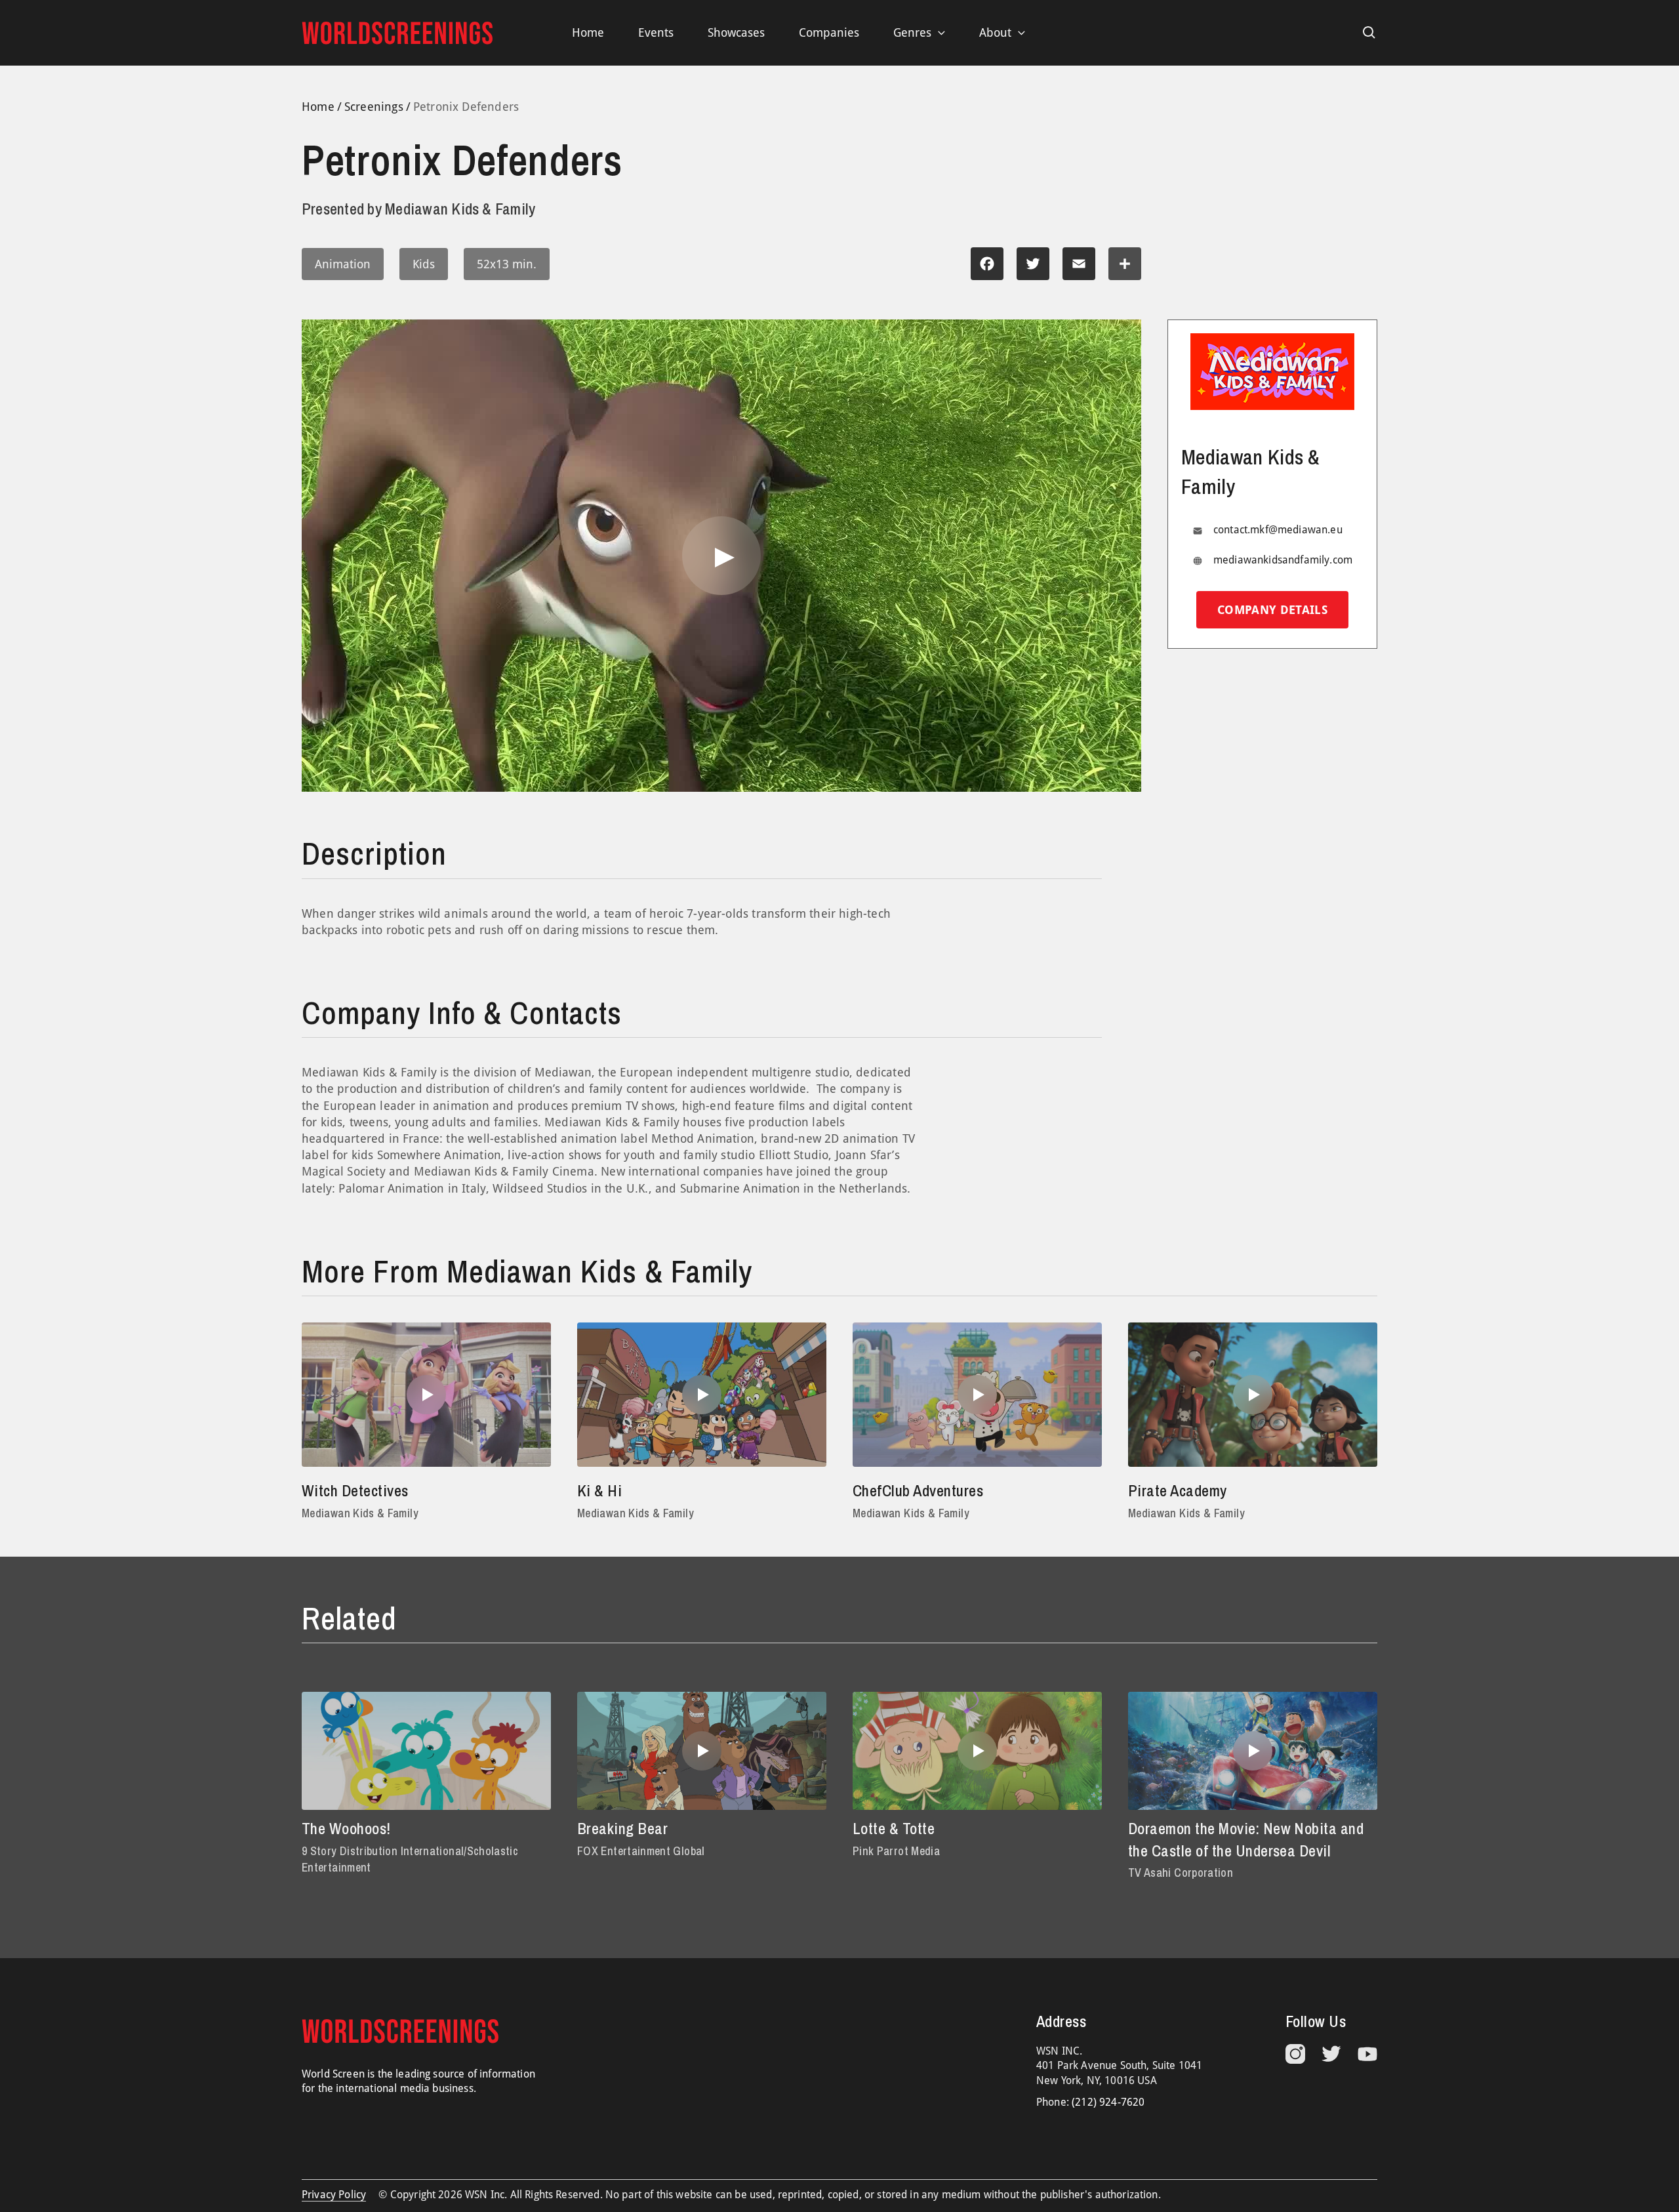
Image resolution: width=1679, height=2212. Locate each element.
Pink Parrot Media (896, 1851)
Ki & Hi (599, 1490)
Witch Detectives (355, 1490)
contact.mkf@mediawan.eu (1278, 530)
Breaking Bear (622, 1828)
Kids (424, 264)
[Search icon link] (1369, 33)
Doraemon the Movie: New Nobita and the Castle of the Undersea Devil (1246, 1839)
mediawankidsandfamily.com (1283, 560)
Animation (343, 264)
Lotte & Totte (894, 1828)
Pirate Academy (1178, 1490)
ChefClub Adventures (918, 1490)
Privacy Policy (334, 2195)
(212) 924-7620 (1108, 2102)
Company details (1272, 610)
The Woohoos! (346, 1828)
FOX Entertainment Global (641, 1851)
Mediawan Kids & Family (360, 1513)
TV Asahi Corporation (1181, 1873)
